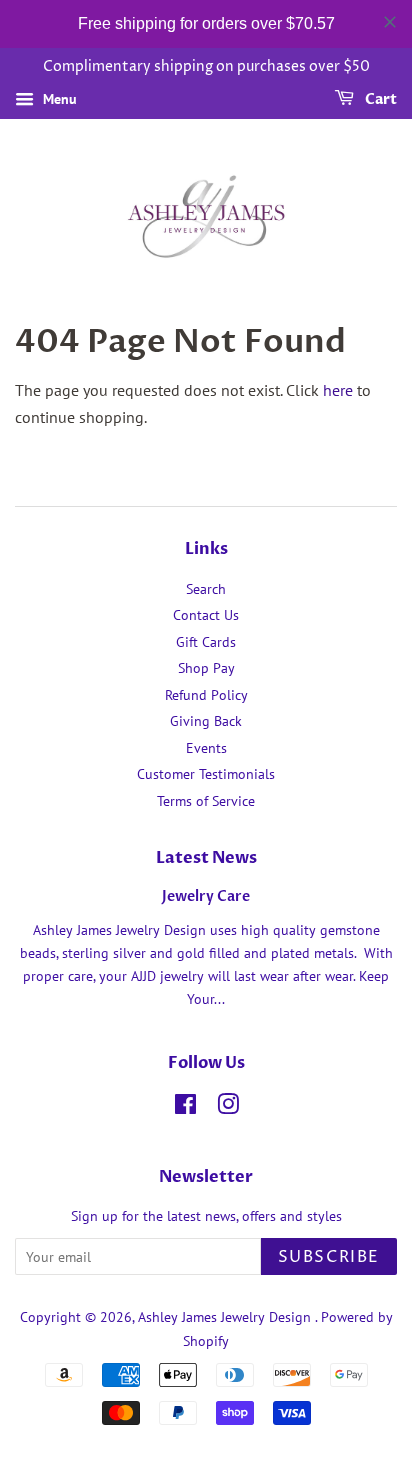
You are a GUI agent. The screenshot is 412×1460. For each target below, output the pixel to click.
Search (206, 589)
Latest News (206, 858)
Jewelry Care (206, 897)
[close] (390, 22)
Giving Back (206, 721)
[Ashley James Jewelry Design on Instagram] (228, 1108)
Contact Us (206, 615)
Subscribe (329, 1257)
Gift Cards (206, 642)
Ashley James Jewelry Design (226, 1317)
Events (206, 748)
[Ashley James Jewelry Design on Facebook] (185, 1108)
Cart (379, 99)
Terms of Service (206, 801)
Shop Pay (206, 668)
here (338, 390)
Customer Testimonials (206, 774)
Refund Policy (206, 695)
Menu (58, 99)
